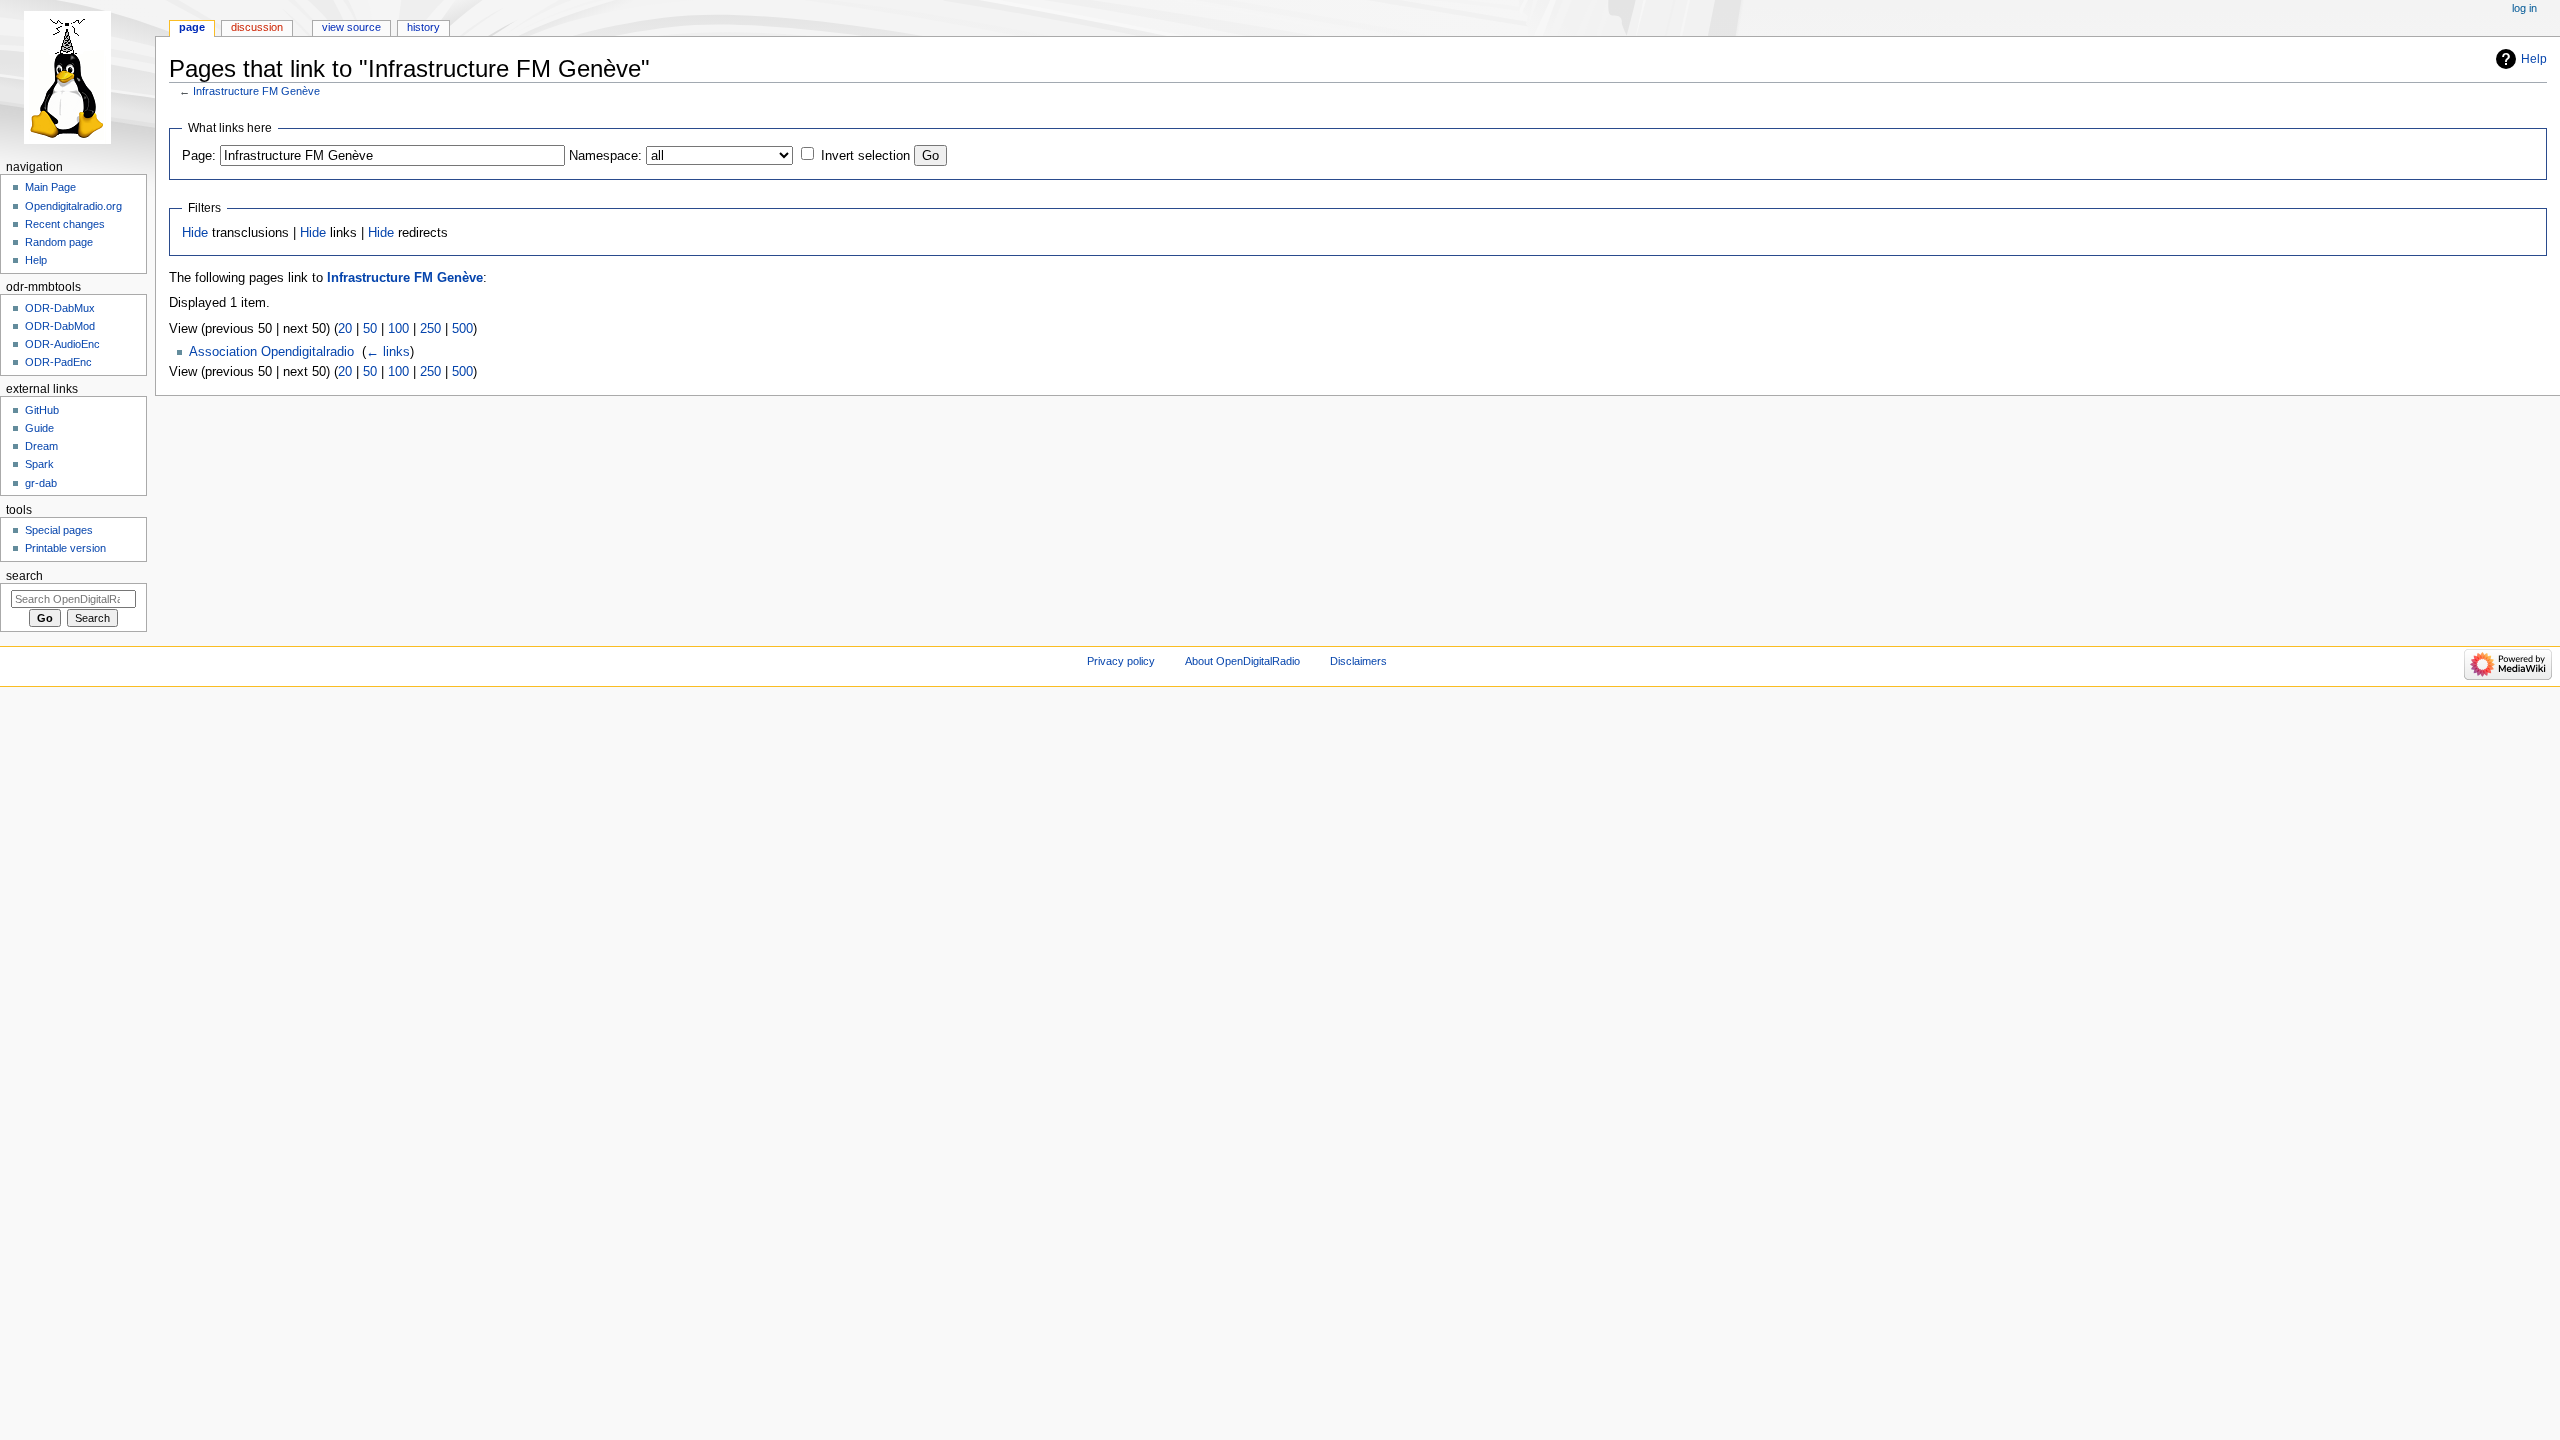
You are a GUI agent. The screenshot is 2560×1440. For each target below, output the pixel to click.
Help (2534, 59)
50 (370, 329)
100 (398, 329)
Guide (39, 428)
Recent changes (65, 224)
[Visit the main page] (77, 77)
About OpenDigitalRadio (1242, 661)
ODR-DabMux (60, 308)
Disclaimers (1358, 661)
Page (192, 27)
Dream (41, 446)
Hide (195, 233)
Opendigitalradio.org (73, 206)
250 (430, 329)
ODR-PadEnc (58, 362)
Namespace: (605, 156)
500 (462, 329)
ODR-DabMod (60, 326)
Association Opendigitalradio (271, 352)
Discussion (257, 27)
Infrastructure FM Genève (256, 91)
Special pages (59, 530)
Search (24, 576)
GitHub (42, 410)
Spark (39, 464)
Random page (59, 242)
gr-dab (41, 483)
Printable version (65, 548)
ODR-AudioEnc (62, 344)
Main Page (50, 187)
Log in (2524, 8)
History (423, 27)
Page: (199, 156)
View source (351, 27)
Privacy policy (1121, 661)
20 (345, 329)
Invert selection (865, 156)
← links (388, 352)
